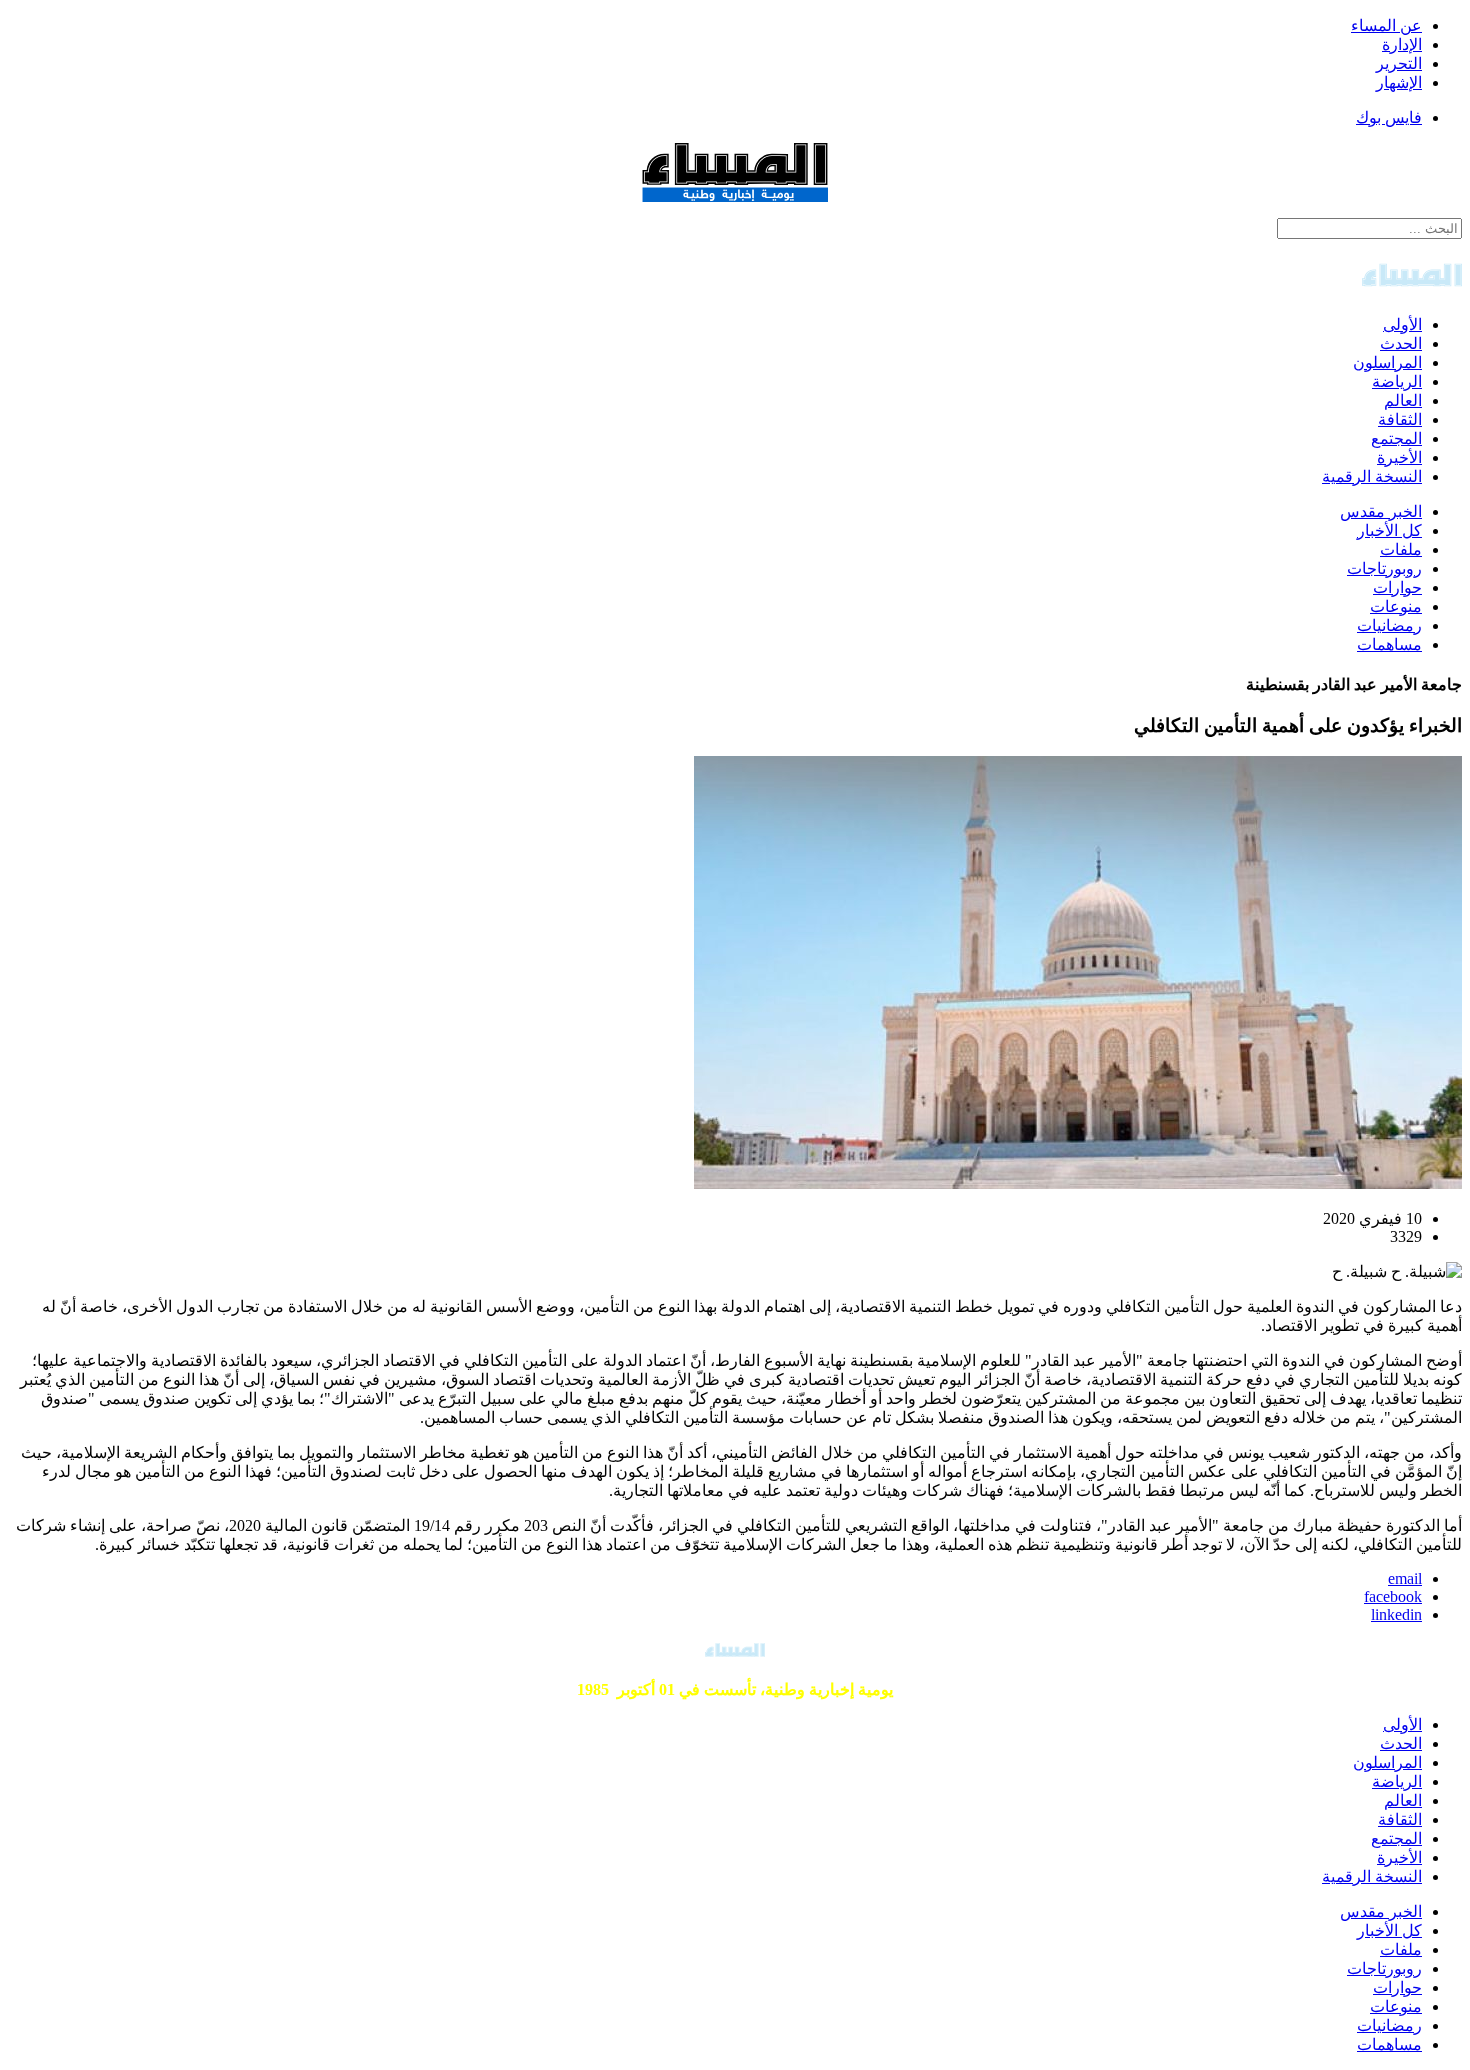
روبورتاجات (1384, 568)
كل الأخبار (1389, 530)
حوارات (1397, 587)
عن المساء (1386, 25)
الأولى (1402, 324)
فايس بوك (1389, 117)
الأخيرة (1399, 457)
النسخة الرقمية (1372, 476)
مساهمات (1389, 644)
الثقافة (1400, 419)
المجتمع (1396, 438)
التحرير (1399, 63)
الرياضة (1397, 381)
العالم (1403, 400)
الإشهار (1399, 82)
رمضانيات (1389, 625)
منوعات (1396, 606)
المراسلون (1387, 362)
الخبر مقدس (1381, 511)
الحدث (1401, 343)
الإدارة (1402, 44)
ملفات (1401, 549)
